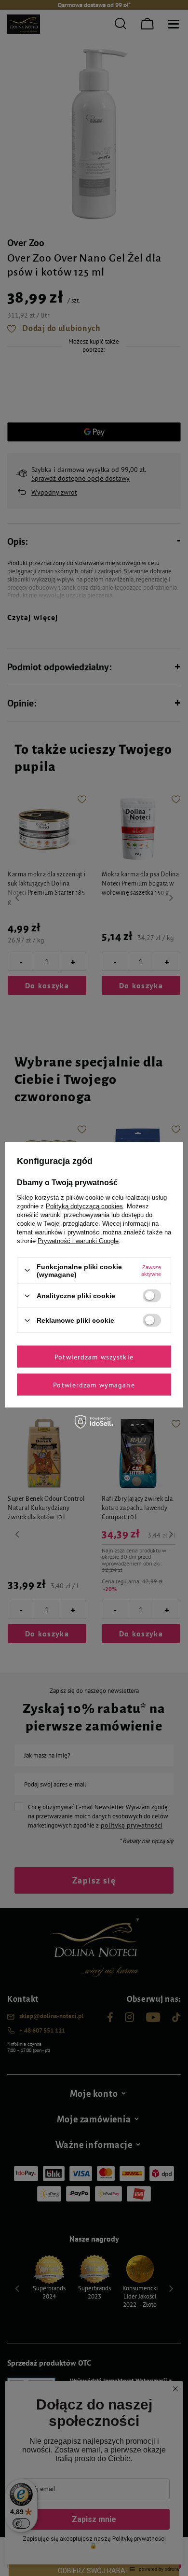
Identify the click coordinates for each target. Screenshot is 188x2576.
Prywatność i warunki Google (78, 1240)
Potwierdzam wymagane (94, 1385)
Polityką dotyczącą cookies (84, 1206)
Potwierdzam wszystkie (94, 1357)
